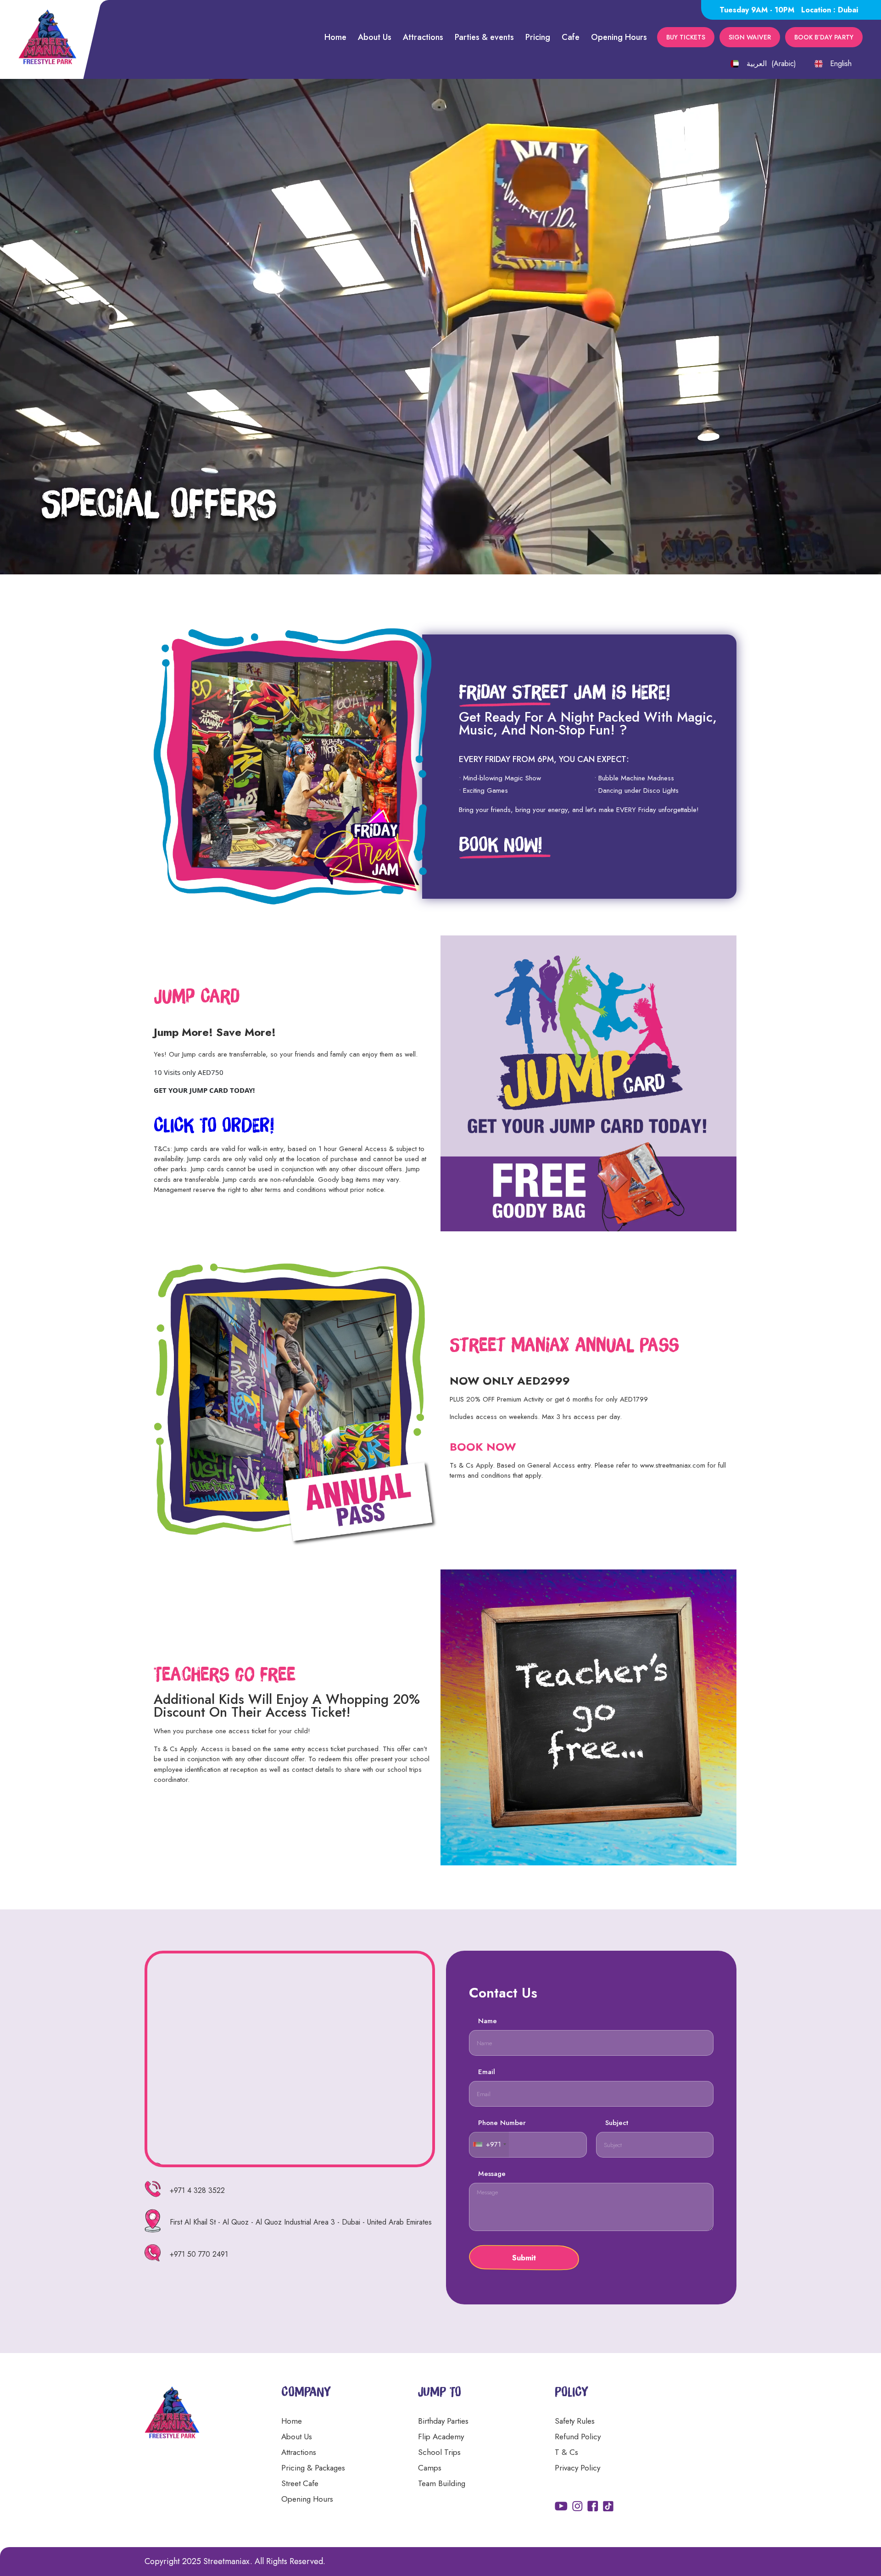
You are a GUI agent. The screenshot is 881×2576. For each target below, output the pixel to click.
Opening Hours (619, 37)
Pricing (538, 37)
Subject (617, 2123)
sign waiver (750, 37)
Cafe (571, 37)
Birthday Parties (443, 2421)
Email (487, 2072)
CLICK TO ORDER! (214, 1124)
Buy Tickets (686, 37)
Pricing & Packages (313, 2468)
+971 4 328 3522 (197, 2190)
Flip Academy (441, 2437)
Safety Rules (575, 2421)
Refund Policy (578, 2437)
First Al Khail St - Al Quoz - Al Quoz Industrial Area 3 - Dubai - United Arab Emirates (301, 2222)
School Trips (439, 2452)
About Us (375, 37)
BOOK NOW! (500, 844)
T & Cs (566, 2452)
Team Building (442, 2483)
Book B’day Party (824, 37)
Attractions (423, 37)
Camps (430, 2468)
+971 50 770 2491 (199, 2254)
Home (335, 37)
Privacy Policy (577, 2468)
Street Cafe (300, 2483)
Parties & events (484, 37)
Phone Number (502, 2123)
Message (492, 2174)
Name (488, 2021)
